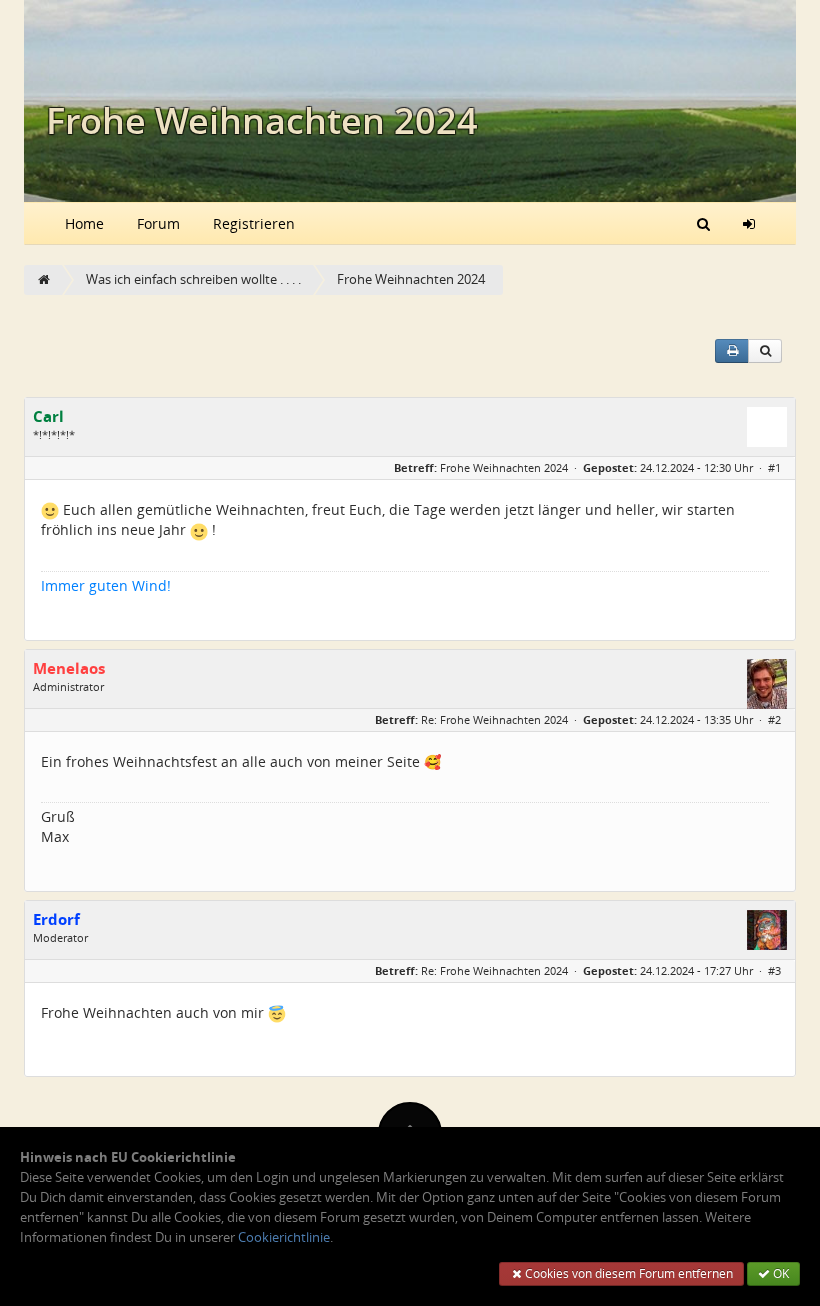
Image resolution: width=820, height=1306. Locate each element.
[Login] (749, 223)
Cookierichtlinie (284, 1237)
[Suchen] (703, 223)
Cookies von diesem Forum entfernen (627, 1273)
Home (84, 223)
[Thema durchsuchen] (765, 351)
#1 (774, 467)
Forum (158, 223)
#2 (774, 719)
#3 (774, 970)
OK (779, 1273)
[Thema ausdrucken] (732, 351)
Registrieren (254, 223)
